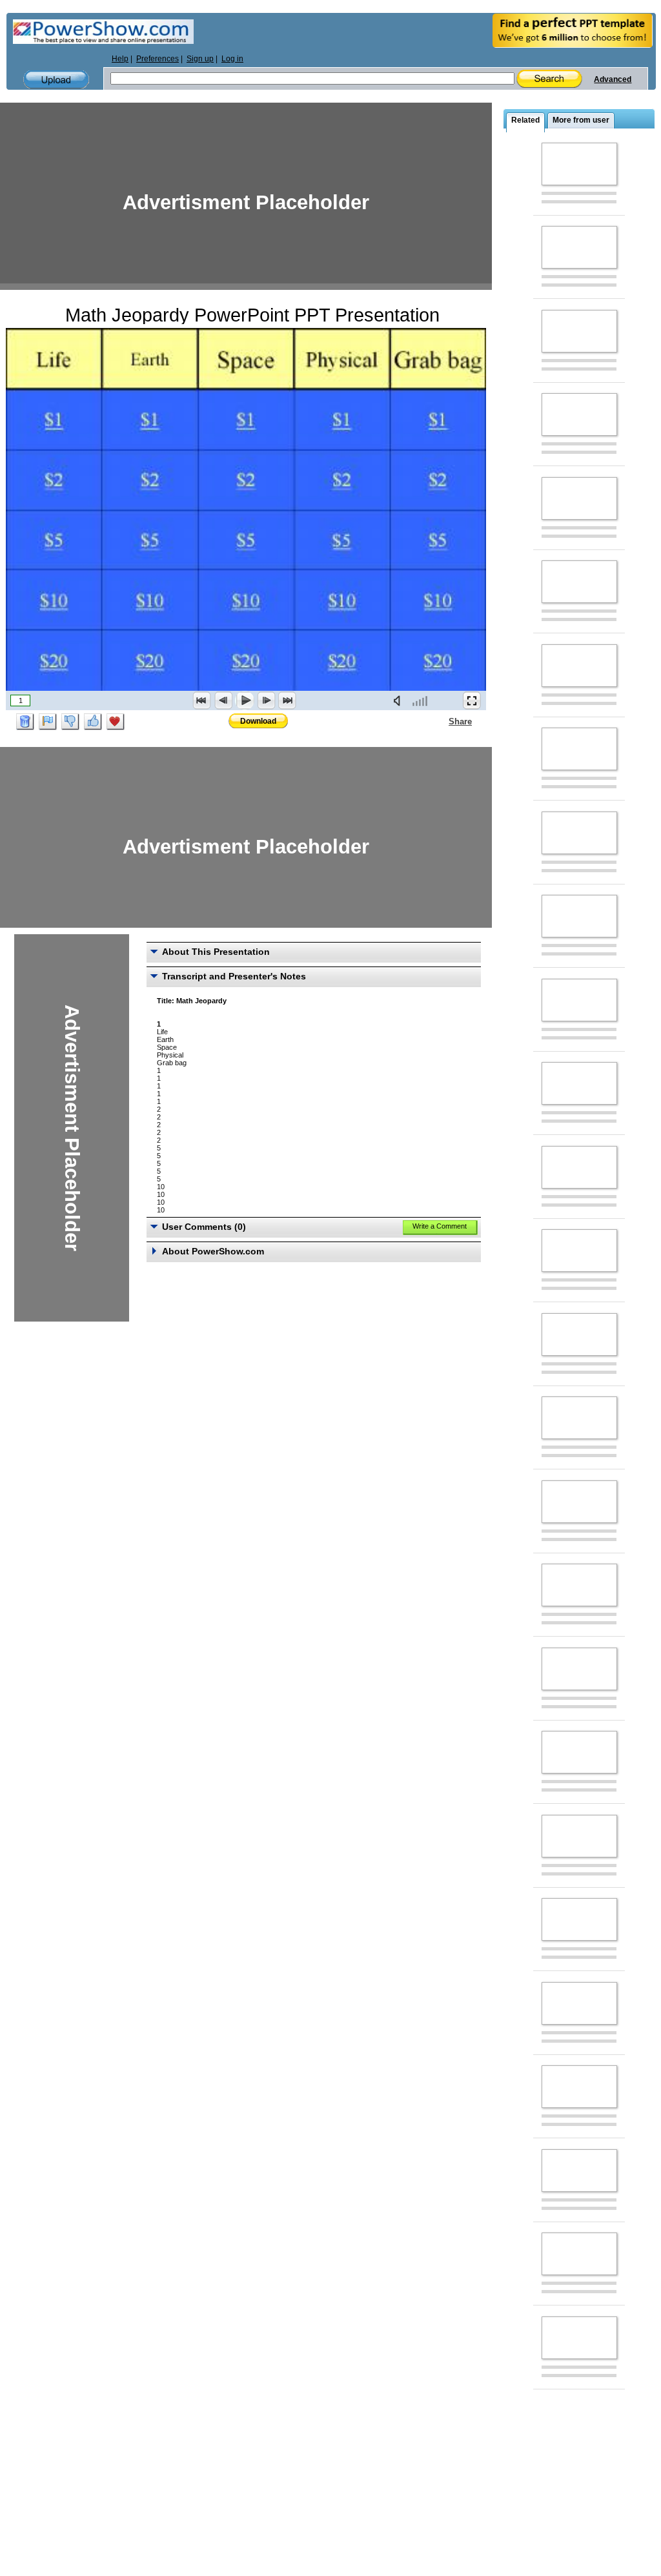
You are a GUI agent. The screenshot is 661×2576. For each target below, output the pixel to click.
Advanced (613, 79)
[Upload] (56, 80)
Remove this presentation (25, 722)
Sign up (200, 59)
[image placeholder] (579, 164)
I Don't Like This (70, 722)
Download (258, 721)
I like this (93, 722)
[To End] (287, 700)
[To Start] (202, 700)
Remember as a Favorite (116, 722)
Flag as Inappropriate (48, 722)
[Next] (266, 700)
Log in (232, 59)
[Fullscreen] (472, 700)
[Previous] (223, 700)
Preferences (158, 59)
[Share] (441, 721)
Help (120, 59)
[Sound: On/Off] (400, 700)
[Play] (245, 700)
